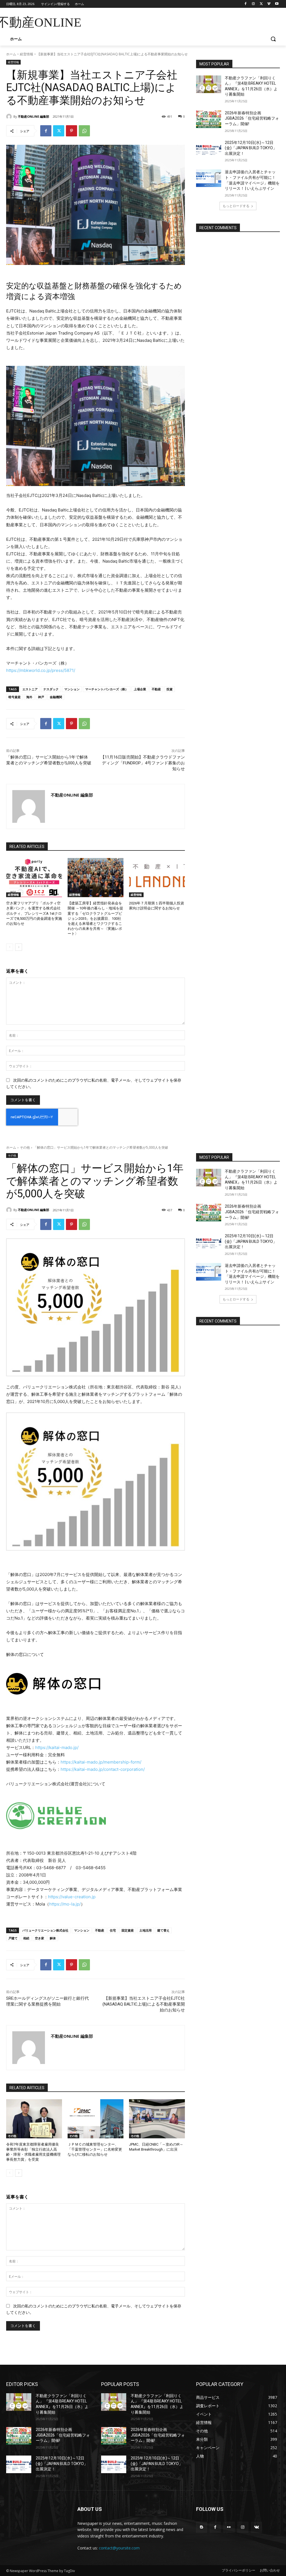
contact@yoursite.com (119, 2548)
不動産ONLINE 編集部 (34, 116)
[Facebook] (246, 4)
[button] (273, 39)
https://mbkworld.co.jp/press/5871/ (41, 670)
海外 (29, 697)
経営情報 (27, 54)
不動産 (156, 689)
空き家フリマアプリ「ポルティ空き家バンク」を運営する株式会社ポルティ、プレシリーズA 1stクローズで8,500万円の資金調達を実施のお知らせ (34, 913)
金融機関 (56, 697)
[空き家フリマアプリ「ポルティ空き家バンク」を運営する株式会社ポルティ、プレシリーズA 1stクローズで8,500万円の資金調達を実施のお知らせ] (34, 878)
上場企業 (140, 689)
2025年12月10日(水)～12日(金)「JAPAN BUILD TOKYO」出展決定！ (251, 148)
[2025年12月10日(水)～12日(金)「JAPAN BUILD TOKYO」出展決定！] (209, 149)
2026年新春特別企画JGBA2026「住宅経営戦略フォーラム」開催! (252, 118)
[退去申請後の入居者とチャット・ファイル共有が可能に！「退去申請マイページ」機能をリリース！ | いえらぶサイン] (209, 178)
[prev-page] (10, 947)
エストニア (30, 689)
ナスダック (51, 689)
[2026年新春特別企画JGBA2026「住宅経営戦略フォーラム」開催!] (209, 119)
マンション (72, 689)
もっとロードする (236, 206)
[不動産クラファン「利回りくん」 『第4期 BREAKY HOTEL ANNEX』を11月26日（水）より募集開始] (209, 84)
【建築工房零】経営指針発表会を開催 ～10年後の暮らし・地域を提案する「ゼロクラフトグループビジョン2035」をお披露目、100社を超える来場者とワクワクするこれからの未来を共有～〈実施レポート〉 (95, 918)
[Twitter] (261, 4)
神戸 (41, 697)
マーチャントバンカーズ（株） (107, 689)
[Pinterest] (71, 131)
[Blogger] (202, 2527)
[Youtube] (277, 4)
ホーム (11, 54)
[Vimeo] (269, 4)
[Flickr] (229, 2527)
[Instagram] (253, 4)
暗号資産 (15, 697)
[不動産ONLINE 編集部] (10, 117)
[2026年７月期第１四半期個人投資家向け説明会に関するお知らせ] (157, 878)
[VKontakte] (257, 2527)
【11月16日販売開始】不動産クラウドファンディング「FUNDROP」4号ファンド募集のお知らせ (143, 763)
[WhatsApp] (84, 131)
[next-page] (19, 947)
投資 (170, 689)
